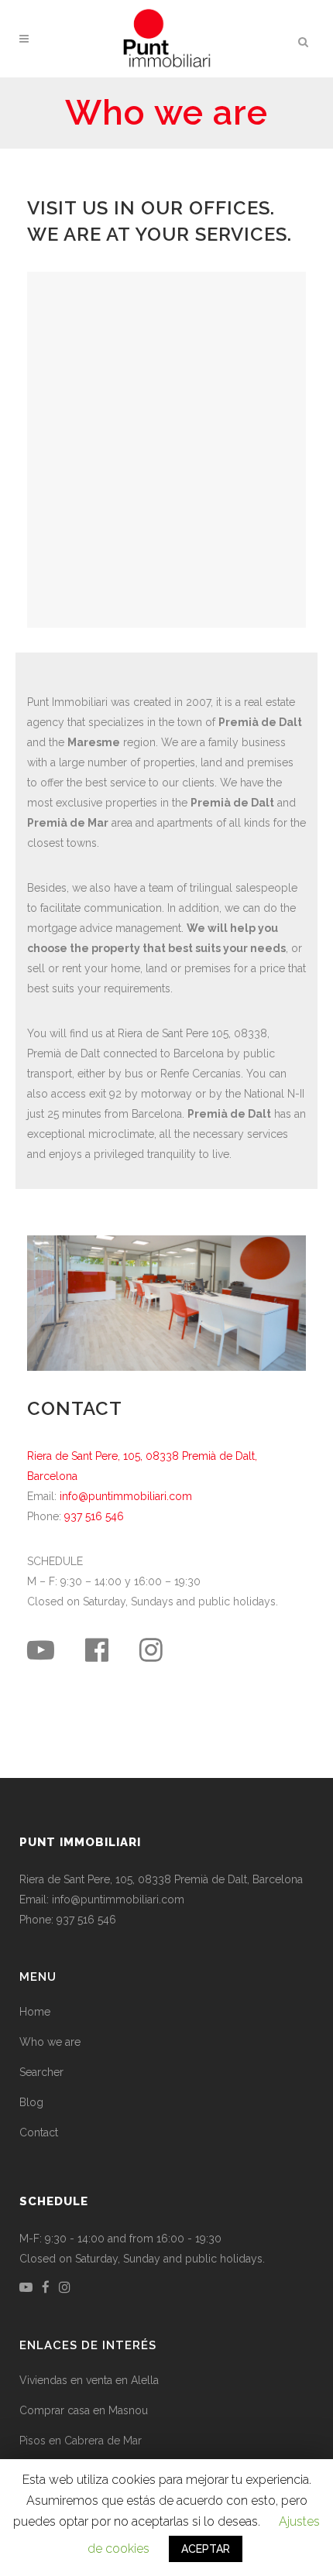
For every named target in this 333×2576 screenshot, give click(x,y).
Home (35, 2012)
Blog (31, 2102)
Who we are (50, 2042)
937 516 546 (94, 1516)
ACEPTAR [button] (206, 2549)
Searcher (41, 2072)
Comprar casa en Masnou (84, 2410)
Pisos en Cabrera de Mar (81, 2441)
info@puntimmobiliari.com (126, 1496)
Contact (39, 2132)
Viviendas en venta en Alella (89, 2380)
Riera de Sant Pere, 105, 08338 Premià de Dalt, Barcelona (161, 1879)
